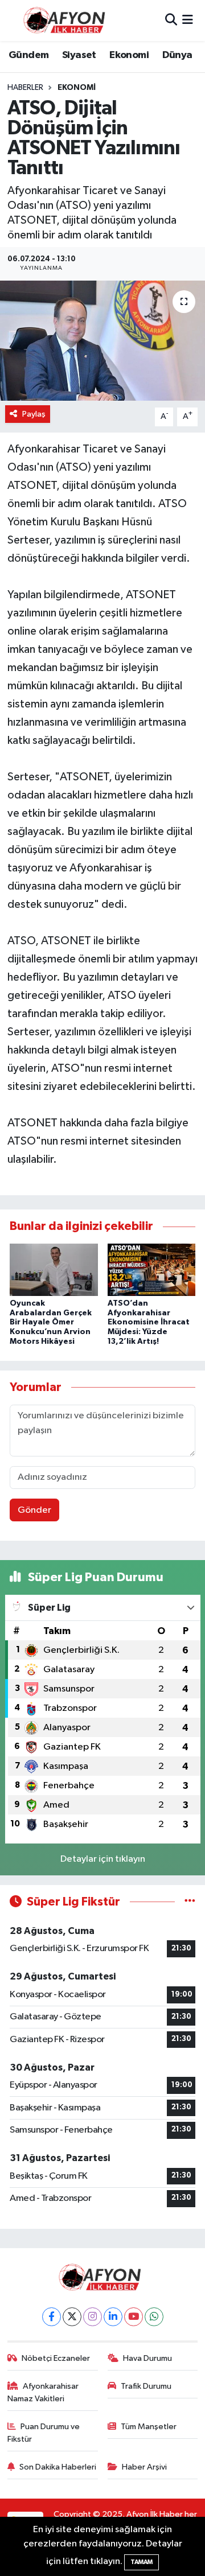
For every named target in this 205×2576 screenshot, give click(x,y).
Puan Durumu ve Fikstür (44, 2433)
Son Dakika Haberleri (58, 2467)
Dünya (177, 55)
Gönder (34, 1510)
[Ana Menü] (188, 20)
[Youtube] (134, 2317)
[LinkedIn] (113, 2317)
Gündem (28, 55)
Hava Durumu (147, 2358)
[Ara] (171, 20)
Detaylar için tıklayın (103, 1859)
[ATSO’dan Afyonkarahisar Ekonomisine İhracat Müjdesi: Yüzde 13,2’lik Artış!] (152, 1270)
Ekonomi (129, 55)
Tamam (142, 2562)
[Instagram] (93, 2317)
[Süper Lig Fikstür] (190, 1902)
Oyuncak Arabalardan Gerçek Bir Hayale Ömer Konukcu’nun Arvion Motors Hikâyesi (51, 1322)
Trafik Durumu (146, 2386)
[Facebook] (52, 2317)
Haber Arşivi (144, 2467)
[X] (72, 2317)
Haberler (25, 88)
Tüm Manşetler (149, 2427)
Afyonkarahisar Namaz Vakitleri (43, 2392)
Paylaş (34, 414)
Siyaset (79, 55)
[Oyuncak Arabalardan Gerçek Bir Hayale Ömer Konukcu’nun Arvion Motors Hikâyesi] (54, 1270)
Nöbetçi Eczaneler (56, 2358)
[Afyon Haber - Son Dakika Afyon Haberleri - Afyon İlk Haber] (67, 20)
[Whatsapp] (154, 2317)
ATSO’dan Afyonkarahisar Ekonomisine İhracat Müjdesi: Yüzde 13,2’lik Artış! (149, 1322)
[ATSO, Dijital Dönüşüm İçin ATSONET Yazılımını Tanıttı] (102, 341)
